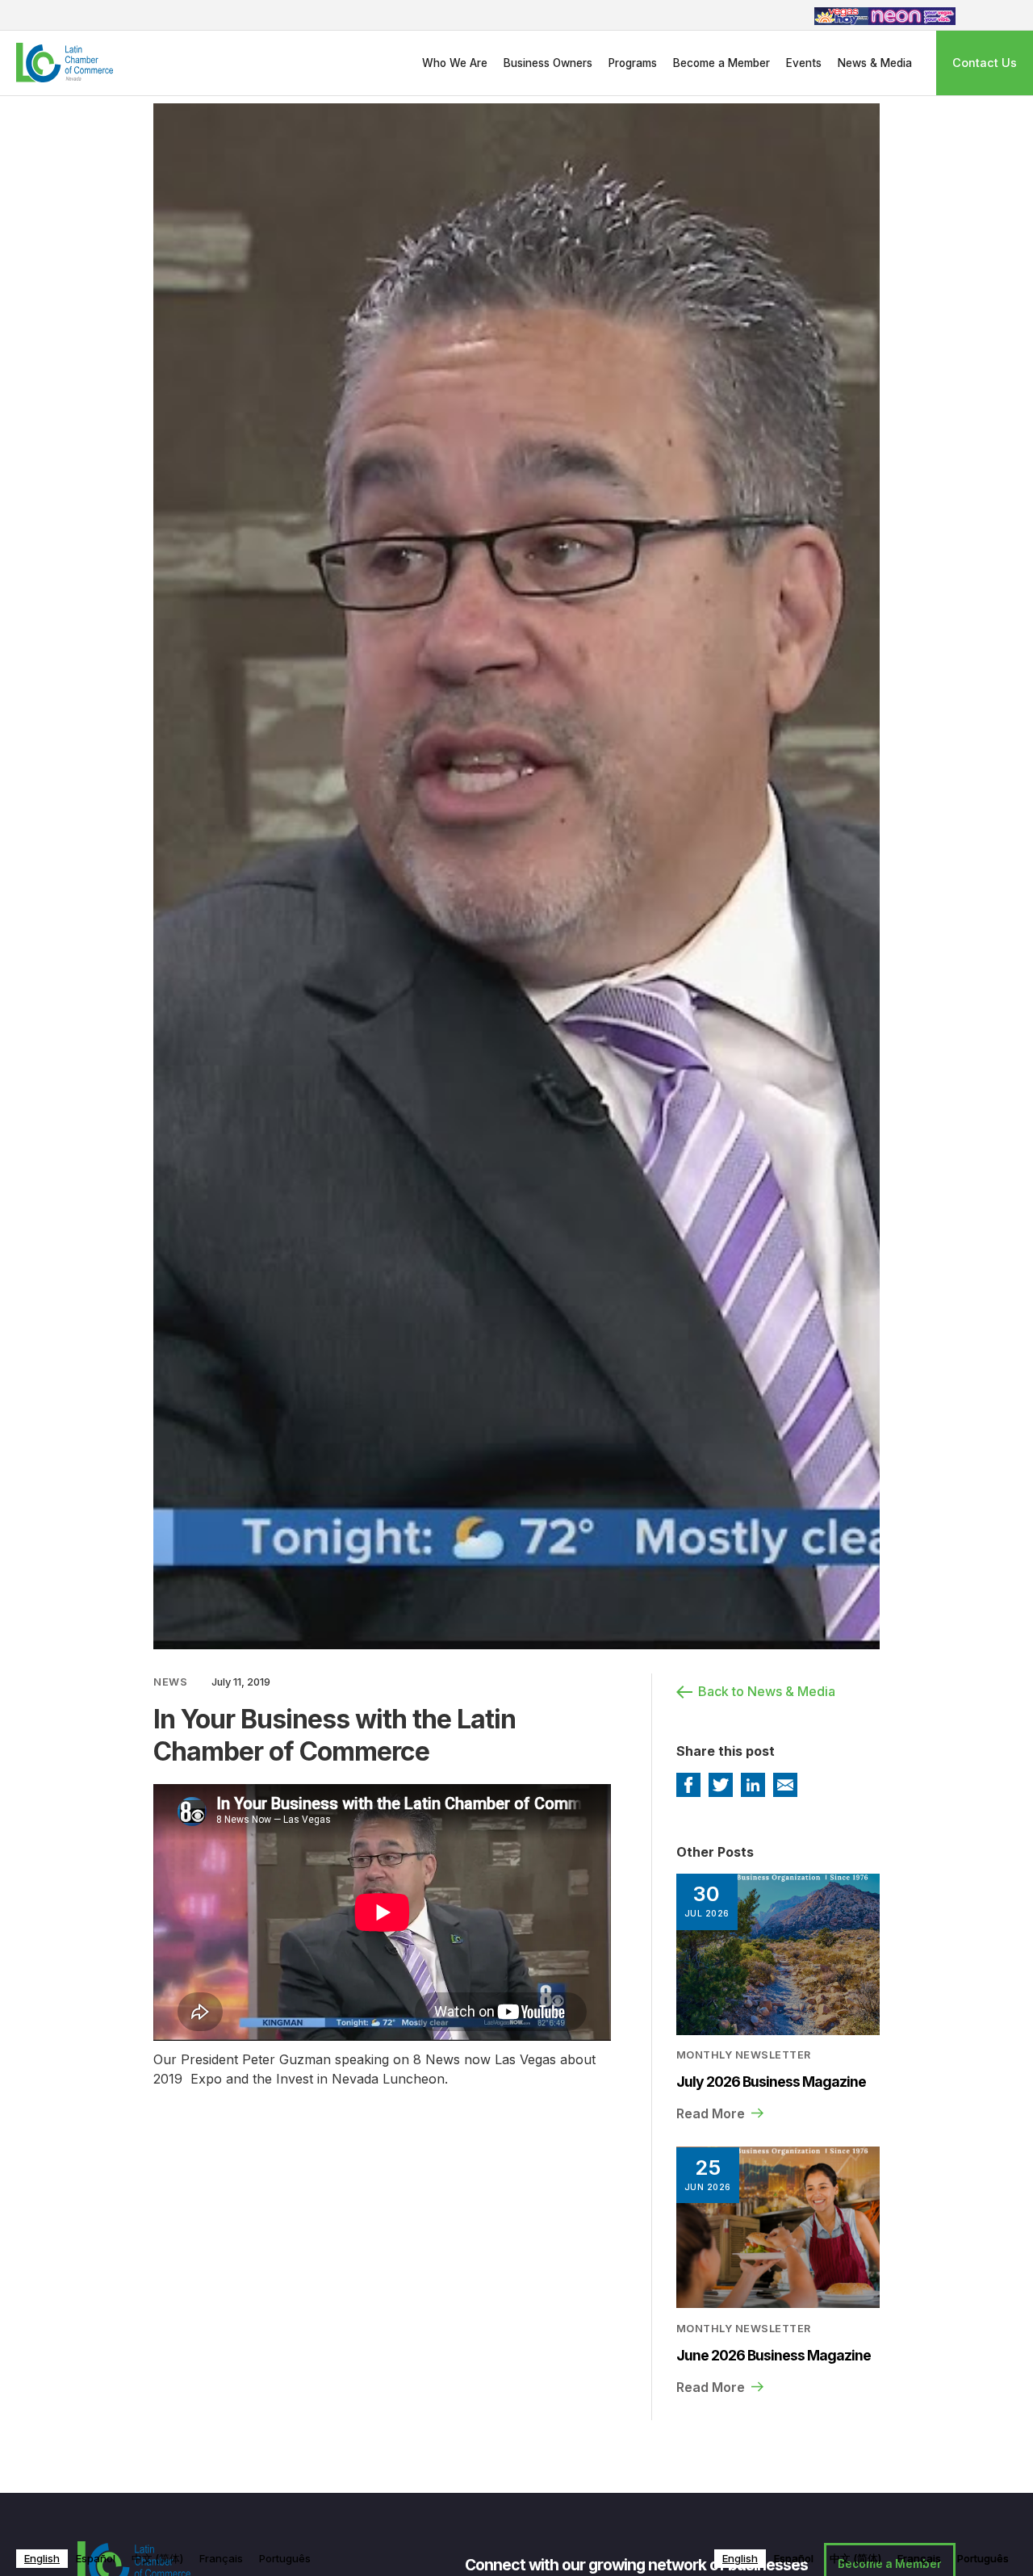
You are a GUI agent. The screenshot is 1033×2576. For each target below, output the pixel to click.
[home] (56, 63)
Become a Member (721, 63)
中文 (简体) (157, 2558)
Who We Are (455, 63)
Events (804, 63)
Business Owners (548, 63)
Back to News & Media (767, 1691)
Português (285, 2558)
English (42, 2558)
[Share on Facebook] (688, 1785)
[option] (96, 2559)
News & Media (875, 63)
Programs (633, 63)
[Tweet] (721, 1785)
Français (221, 2558)
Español (96, 2558)
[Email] (785, 1785)
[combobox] (42, 2559)
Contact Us (985, 63)
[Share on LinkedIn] (753, 1785)
